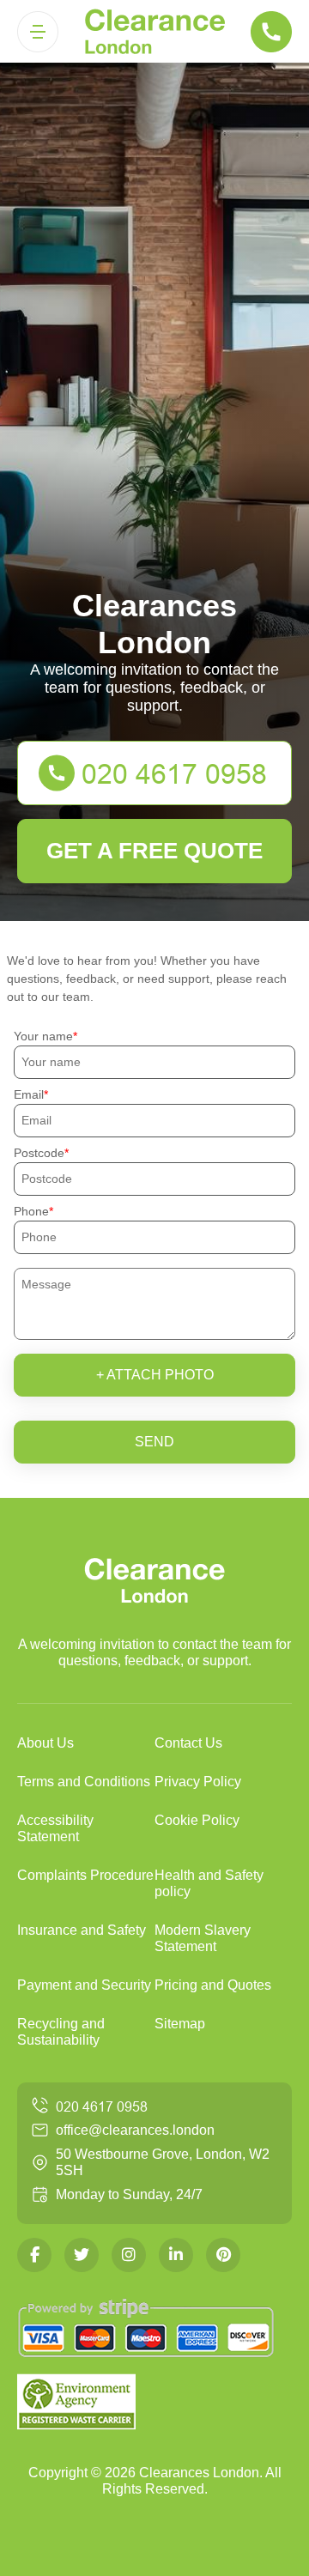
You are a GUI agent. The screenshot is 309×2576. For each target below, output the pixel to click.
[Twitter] (82, 2255)
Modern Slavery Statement (203, 1938)
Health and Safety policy (209, 1883)
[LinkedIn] (176, 2255)
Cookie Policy (197, 1820)
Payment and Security (84, 1985)
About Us (45, 1743)
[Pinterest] (223, 2255)
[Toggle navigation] (38, 32)
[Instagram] (129, 2255)
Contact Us (188, 1743)
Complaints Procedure (85, 1875)
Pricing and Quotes (213, 1985)
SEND (154, 1442)
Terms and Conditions (84, 1782)
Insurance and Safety (82, 1930)
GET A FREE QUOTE (154, 851)
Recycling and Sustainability (61, 2032)
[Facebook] (34, 2255)
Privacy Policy (198, 1782)
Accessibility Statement (55, 1828)
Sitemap (180, 2024)
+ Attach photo (155, 1375)
